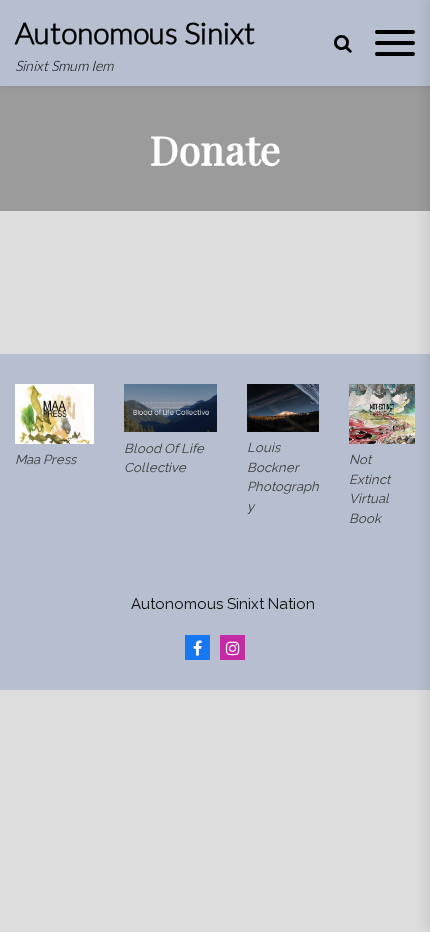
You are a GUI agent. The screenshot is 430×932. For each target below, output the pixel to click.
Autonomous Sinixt (135, 32)
